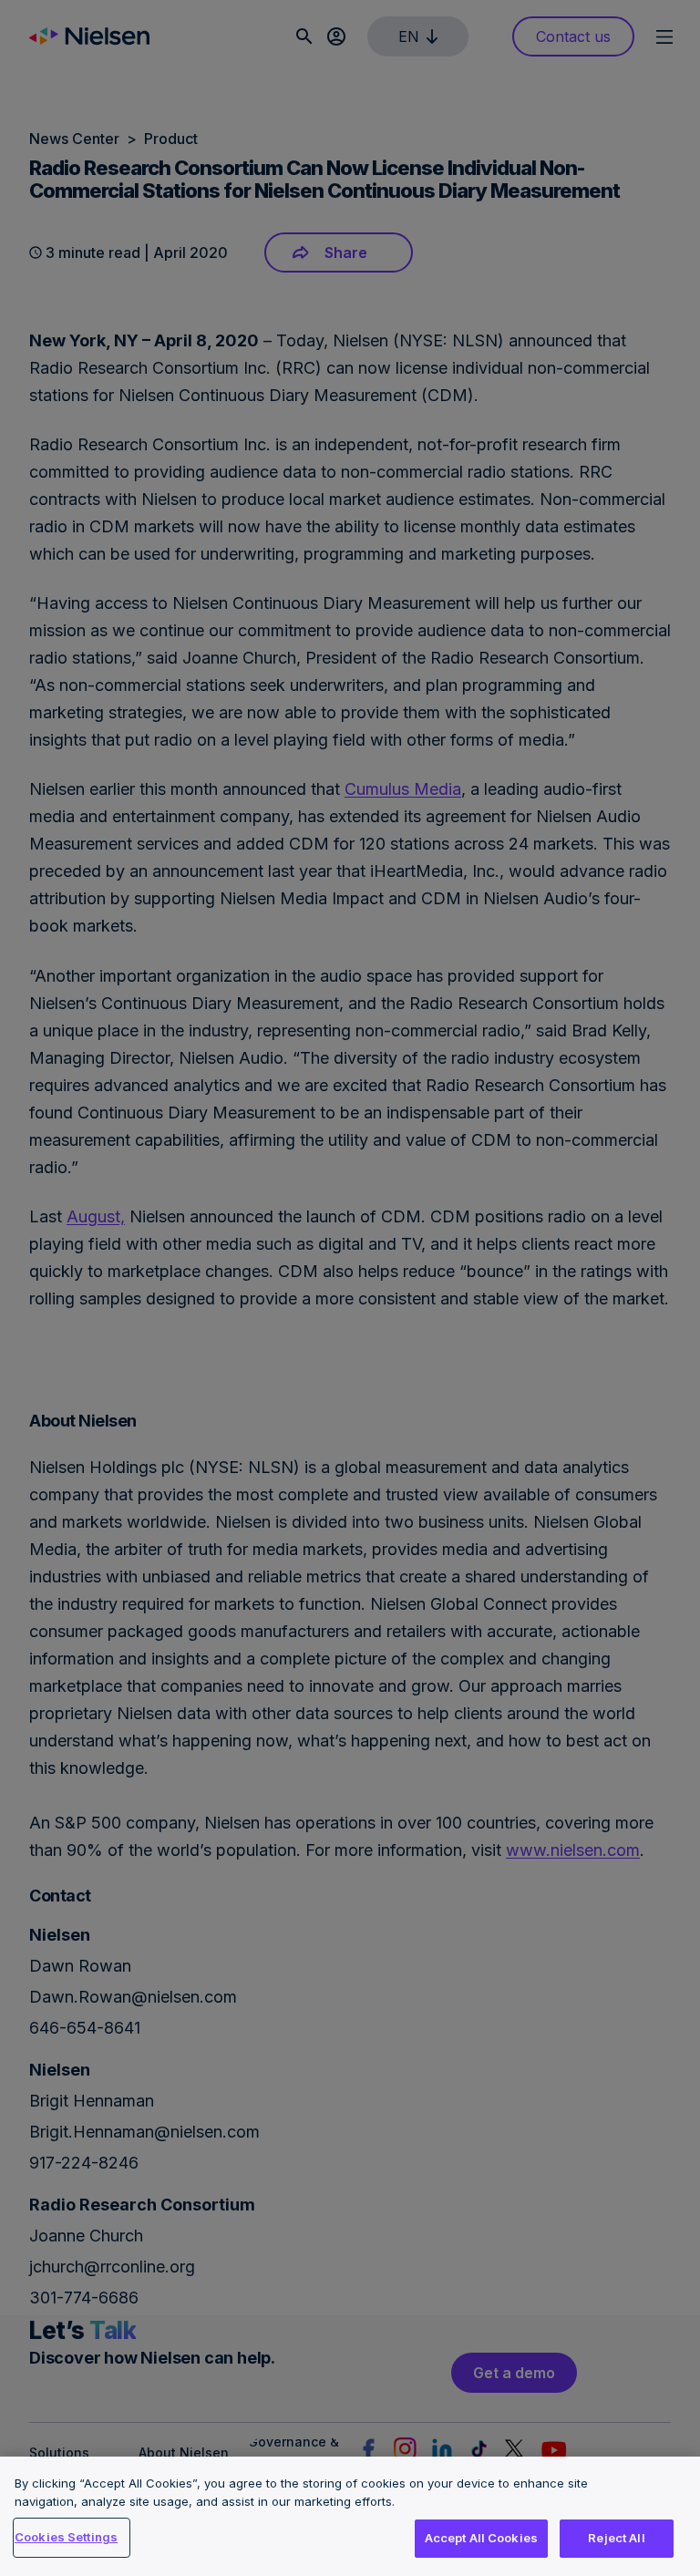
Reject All (616, 2538)
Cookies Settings (66, 2537)
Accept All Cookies (481, 2538)
